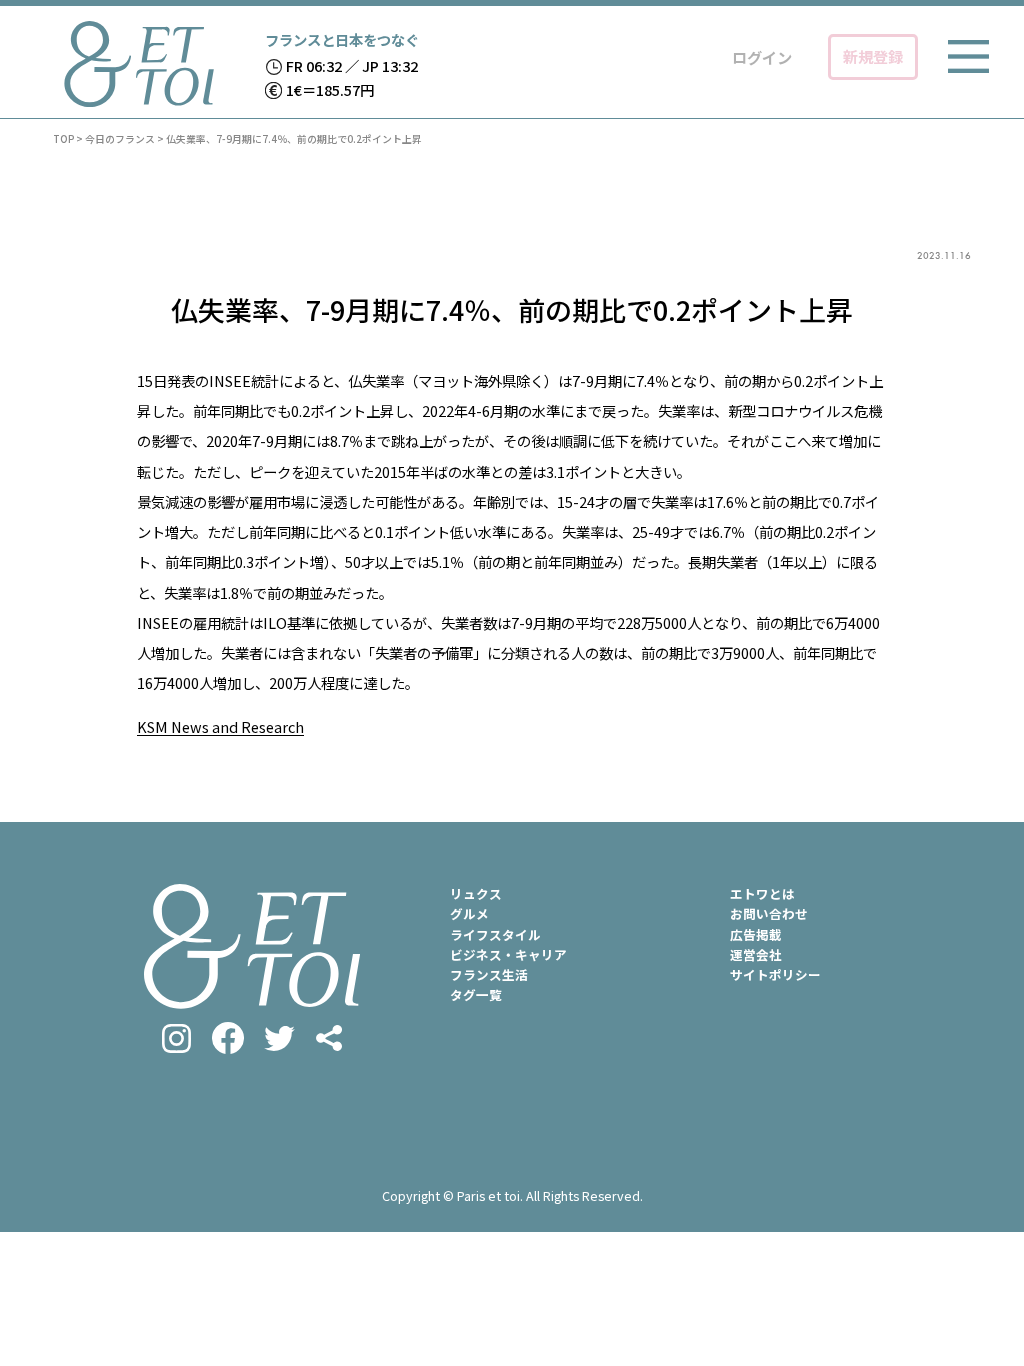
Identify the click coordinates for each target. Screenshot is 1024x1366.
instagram (176, 1038)
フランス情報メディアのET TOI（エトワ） (139, 64)
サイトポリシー (775, 974)
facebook (228, 1038)
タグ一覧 (476, 994)
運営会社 (756, 954)
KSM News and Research (220, 726)
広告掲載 (756, 934)
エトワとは (762, 893)
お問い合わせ (769, 913)
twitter (279, 1038)
